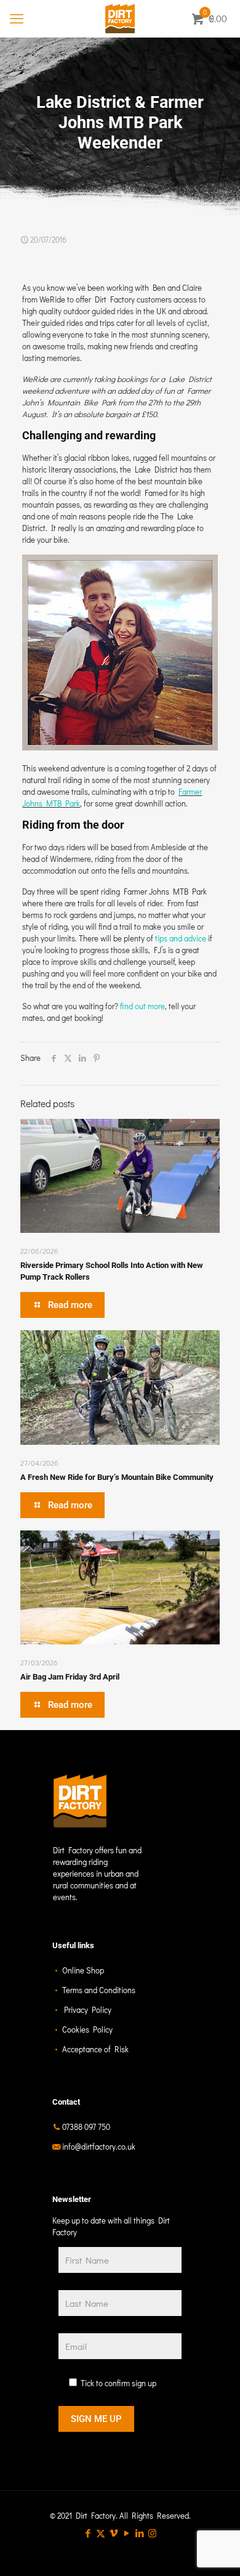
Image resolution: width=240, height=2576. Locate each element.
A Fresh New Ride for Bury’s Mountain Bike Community (117, 1477)
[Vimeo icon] (114, 2533)
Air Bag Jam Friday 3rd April (70, 1677)
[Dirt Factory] (120, 18)
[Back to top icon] (215, 2551)
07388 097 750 (86, 2127)
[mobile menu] (17, 18)
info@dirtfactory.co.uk (99, 2146)
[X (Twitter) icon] (101, 2533)
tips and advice (181, 938)
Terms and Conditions (99, 1990)
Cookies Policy (87, 2029)
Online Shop (83, 1970)
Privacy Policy (88, 2009)
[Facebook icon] (88, 2533)
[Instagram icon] (152, 2533)
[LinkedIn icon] (139, 2533)
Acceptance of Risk (95, 2049)
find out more (142, 1006)
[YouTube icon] (126, 2533)
